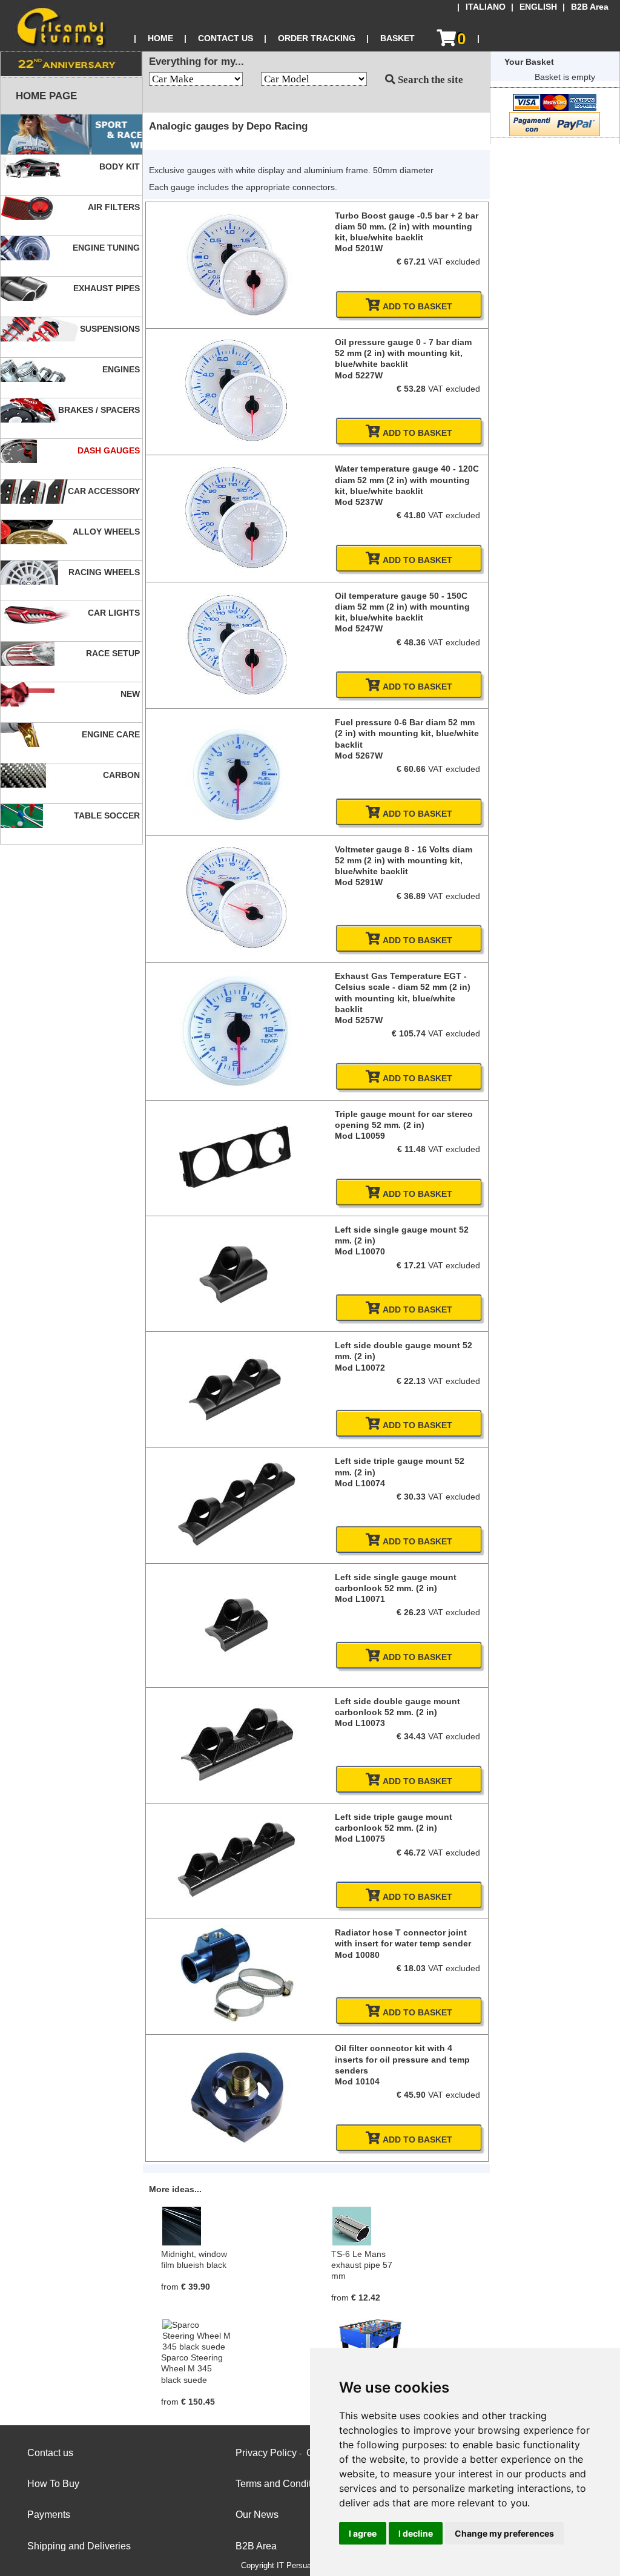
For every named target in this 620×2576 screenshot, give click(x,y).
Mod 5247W (359, 628)
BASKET (397, 38)
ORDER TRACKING (317, 38)
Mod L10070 (360, 1251)
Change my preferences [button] (504, 2533)
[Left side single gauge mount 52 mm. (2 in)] (236, 1312)
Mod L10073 (360, 1723)
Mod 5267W (359, 756)
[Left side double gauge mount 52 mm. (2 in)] (236, 1428)
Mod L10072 (360, 1368)
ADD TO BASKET (416, 306)
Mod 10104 (357, 2081)
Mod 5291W (359, 882)
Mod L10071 (360, 1599)
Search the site (429, 80)
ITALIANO (486, 7)
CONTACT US (226, 38)
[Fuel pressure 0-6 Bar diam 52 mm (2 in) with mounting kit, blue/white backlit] (236, 828)
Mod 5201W (359, 248)
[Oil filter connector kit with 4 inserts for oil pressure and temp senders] (236, 2153)
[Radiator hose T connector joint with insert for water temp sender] (236, 2023)
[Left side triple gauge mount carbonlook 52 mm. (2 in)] (236, 1896)
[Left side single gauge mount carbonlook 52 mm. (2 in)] (236, 1682)
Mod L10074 (360, 1483)
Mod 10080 (357, 1955)
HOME (160, 38)
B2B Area (590, 7)
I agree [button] (363, 2533)
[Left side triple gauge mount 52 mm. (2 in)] (236, 1544)
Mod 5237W (359, 502)
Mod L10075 (360, 1839)
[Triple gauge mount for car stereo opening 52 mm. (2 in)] (236, 1189)
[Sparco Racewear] (71, 135)
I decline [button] (416, 2533)
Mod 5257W (359, 1020)
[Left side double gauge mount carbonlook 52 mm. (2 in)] (236, 1781)
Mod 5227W (359, 375)
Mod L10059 (360, 1136)
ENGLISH (538, 7)
